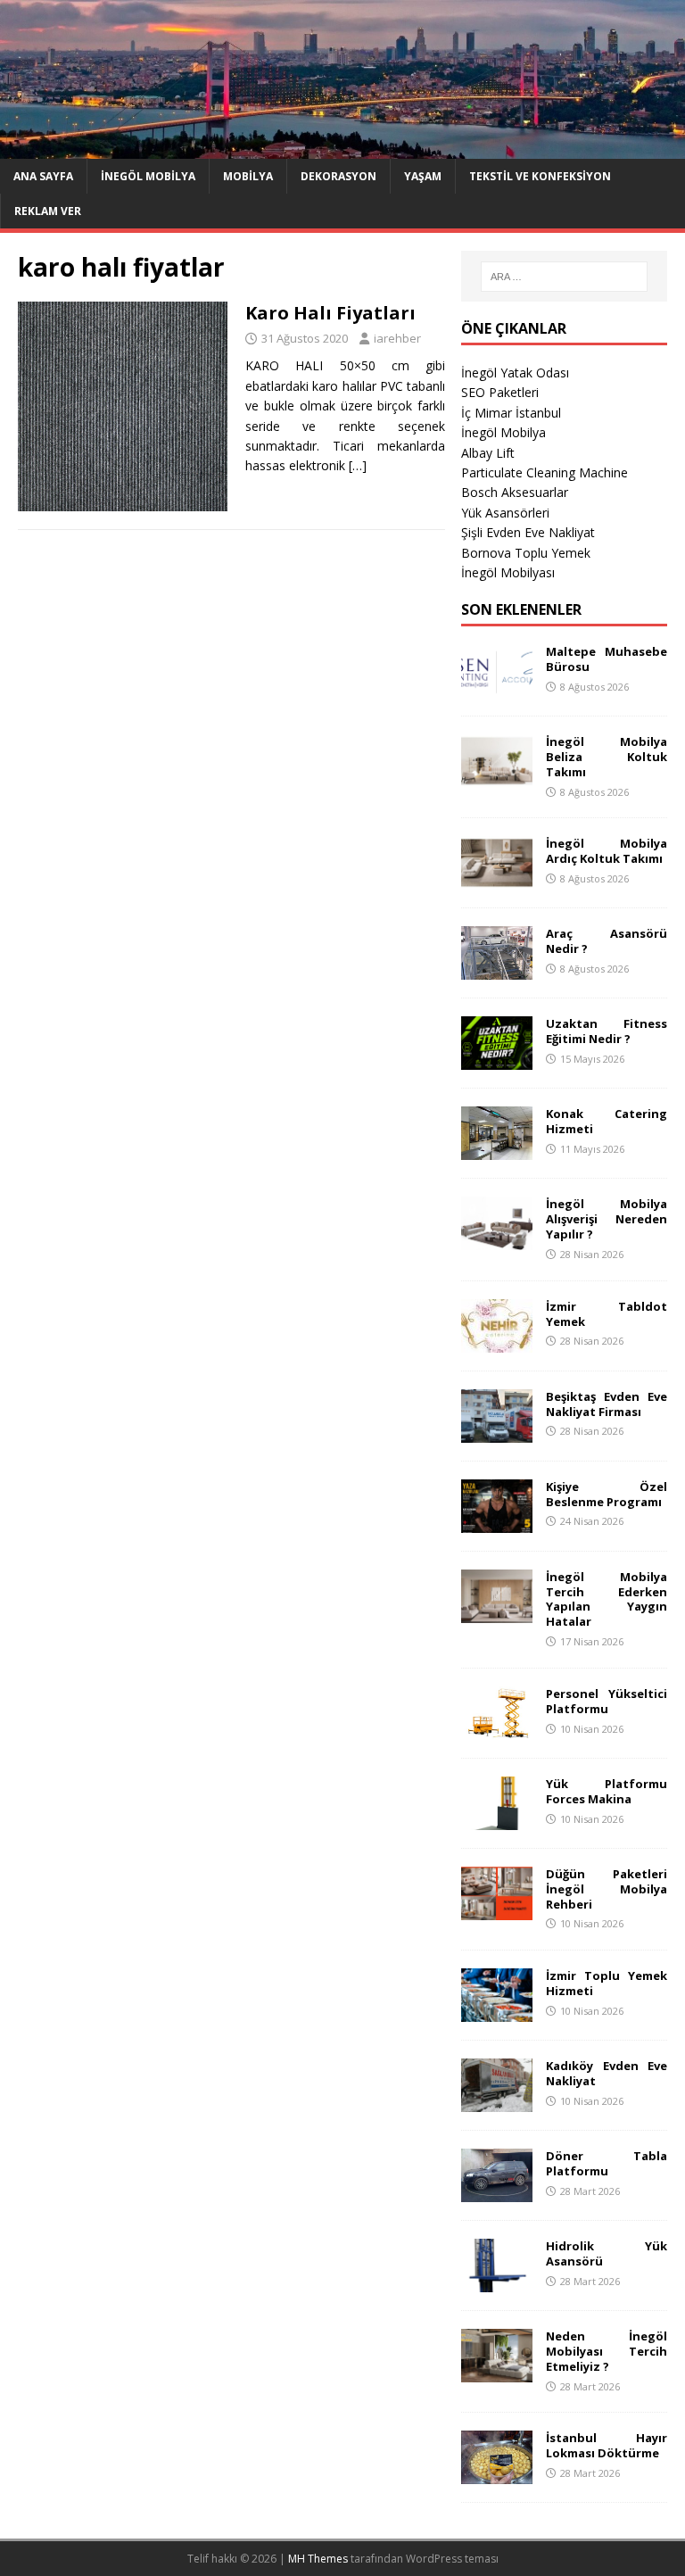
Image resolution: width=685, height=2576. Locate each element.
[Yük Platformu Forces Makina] (497, 1819)
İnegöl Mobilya (148, 176)
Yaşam (423, 176)
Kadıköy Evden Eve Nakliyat (606, 2073)
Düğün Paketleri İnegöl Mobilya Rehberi (606, 1889)
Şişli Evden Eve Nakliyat (528, 532)
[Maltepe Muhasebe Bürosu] (497, 687)
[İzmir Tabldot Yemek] (497, 1342)
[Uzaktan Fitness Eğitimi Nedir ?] (497, 1060)
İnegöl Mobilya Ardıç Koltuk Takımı (606, 851)
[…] (358, 465)
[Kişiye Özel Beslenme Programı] (497, 1522)
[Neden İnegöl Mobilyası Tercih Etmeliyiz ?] (497, 2372)
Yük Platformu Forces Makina (606, 1791)
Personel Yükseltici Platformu (606, 1701)
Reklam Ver (48, 211)
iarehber (397, 338)
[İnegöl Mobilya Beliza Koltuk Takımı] (497, 778)
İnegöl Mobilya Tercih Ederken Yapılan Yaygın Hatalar (606, 1599)
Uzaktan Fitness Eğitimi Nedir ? (606, 1031)
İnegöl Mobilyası (508, 572)
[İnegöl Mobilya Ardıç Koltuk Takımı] (497, 879)
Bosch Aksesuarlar (515, 492)
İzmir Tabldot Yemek (606, 1314)
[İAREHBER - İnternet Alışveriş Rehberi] (342, 148)
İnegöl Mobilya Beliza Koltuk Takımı (606, 757)
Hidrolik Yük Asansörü (606, 2253)
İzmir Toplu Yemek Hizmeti (606, 1983)
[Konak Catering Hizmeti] (497, 1150)
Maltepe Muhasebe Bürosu (606, 659)
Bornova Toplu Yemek (526, 553)
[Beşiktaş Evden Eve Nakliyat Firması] (497, 1432)
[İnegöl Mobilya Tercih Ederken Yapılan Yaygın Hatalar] (497, 1612)
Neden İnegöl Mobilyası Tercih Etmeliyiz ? (606, 2351)
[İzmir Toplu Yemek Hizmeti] (497, 2012)
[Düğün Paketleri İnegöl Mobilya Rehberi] (497, 1909)
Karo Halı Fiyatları (330, 313)
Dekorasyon (338, 176)
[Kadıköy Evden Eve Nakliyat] (497, 2102)
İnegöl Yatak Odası (515, 373)
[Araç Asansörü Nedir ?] (497, 969)
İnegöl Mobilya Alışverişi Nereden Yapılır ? (606, 1219)
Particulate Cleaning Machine (545, 472)
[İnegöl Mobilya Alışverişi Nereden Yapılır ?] (497, 1240)
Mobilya (248, 176)
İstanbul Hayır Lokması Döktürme (606, 2445)
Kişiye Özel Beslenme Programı (606, 1494)
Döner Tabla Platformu (606, 2163)
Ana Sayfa (43, 176)
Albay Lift (488, 453)
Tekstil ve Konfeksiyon (540, 176)
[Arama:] (564, 277)
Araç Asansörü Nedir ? (606, 941)
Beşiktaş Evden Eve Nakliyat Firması (606, 1404)
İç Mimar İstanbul (511, 413)
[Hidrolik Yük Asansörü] (497, 2282)
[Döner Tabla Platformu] (497, 2192)
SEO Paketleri (500, 392)
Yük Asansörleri (505, 513)
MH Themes (318, 2559)
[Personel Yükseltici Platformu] (497, 1729)
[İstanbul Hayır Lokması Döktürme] (497, 2474)
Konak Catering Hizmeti (606, 1121)
